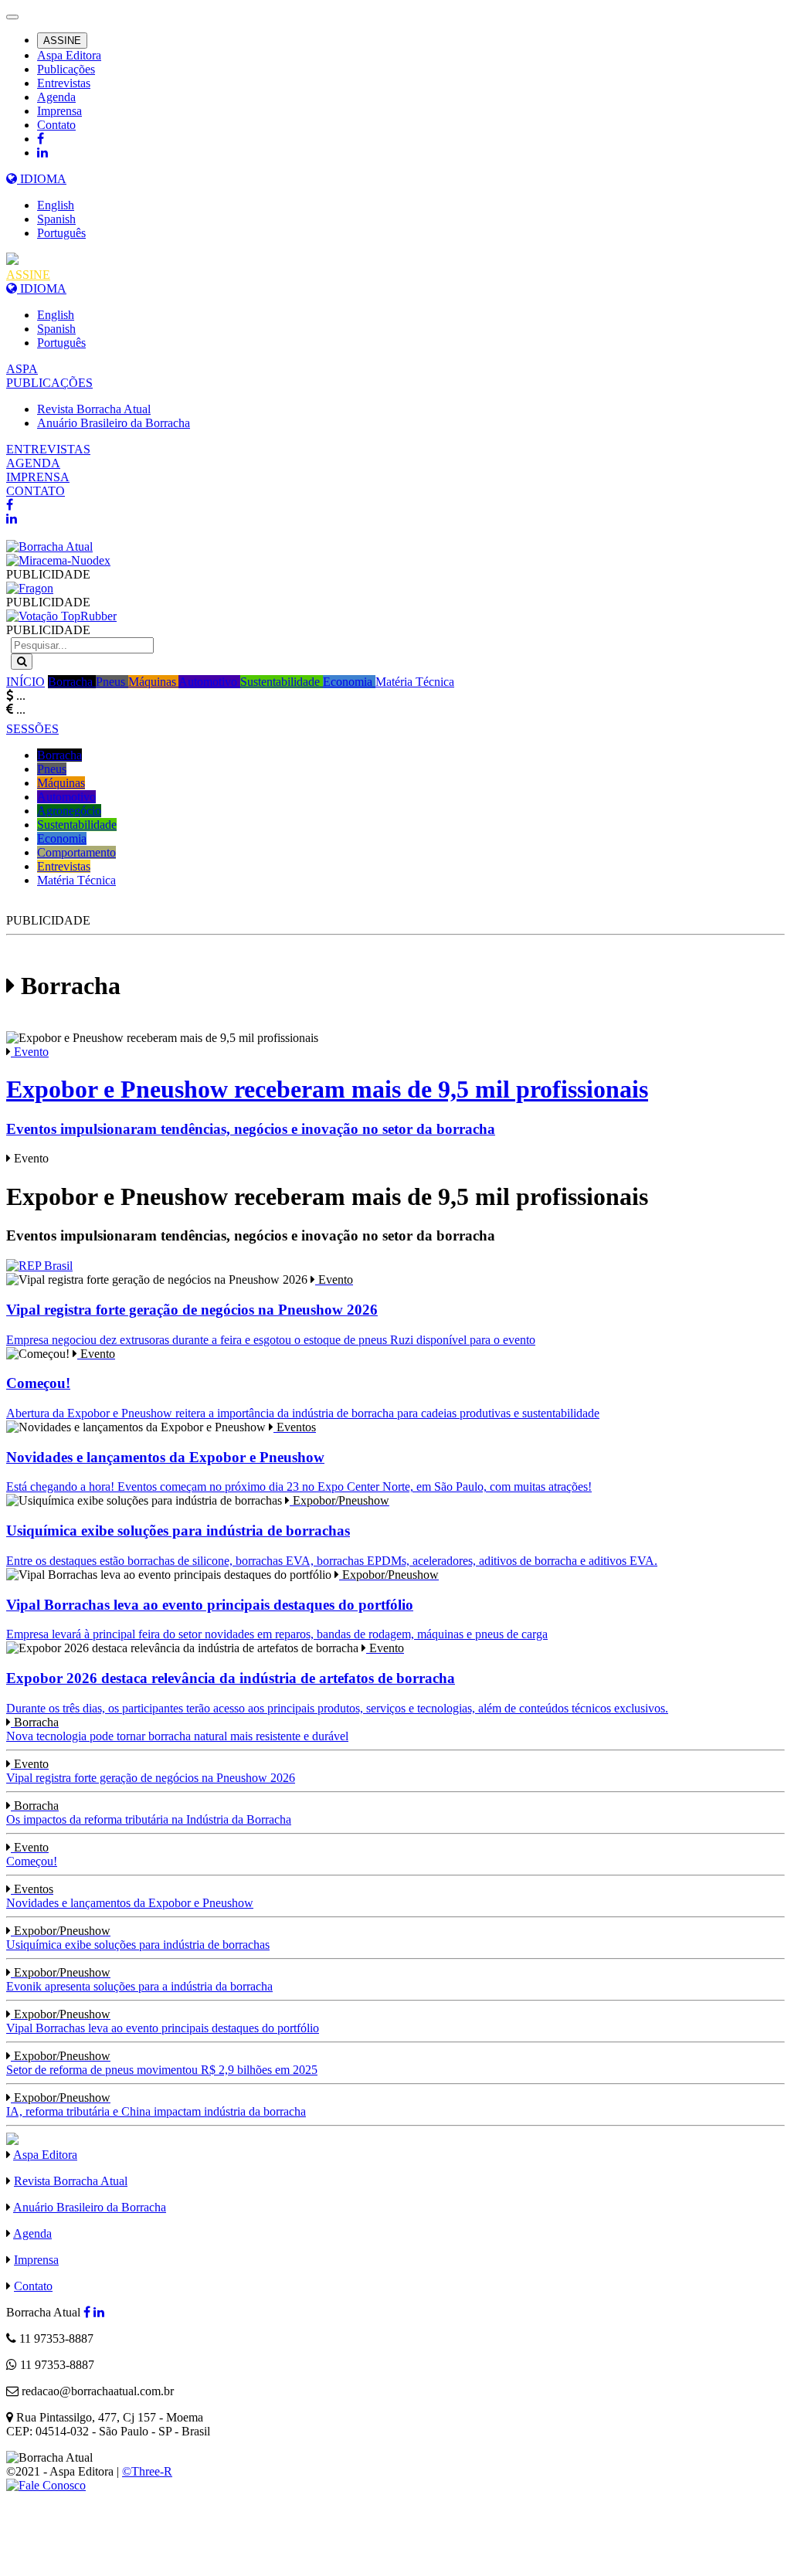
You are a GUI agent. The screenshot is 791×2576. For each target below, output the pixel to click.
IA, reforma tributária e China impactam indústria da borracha (156, 2104)
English (56, 205)
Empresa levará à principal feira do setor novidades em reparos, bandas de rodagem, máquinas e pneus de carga (277, 1604)
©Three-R (147, 2471)
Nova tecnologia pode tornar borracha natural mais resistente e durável (177, 1729)
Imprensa (59, 111)
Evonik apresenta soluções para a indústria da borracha (139, 1979)
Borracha (72, 682)
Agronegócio (69, 811)
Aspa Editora (69, 55)
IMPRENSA (38, 477)
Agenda (56, 97)
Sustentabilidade (282, 682)
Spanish (56, 219)
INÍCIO (25, 682)
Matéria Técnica (415, 682)
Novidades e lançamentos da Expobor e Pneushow (130, 1896)
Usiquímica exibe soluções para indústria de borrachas (138, 1938)
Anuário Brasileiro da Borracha (114, 423)
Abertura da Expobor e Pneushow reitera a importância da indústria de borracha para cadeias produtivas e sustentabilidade (303, 1383)
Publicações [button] (66, 69)
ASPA (22, 369)
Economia (349, 682)
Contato (56, 125)
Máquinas (153, 682)
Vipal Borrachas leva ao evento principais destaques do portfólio (163, 2021)
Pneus (112, 682)
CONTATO (36, 491)
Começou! (32, 1854)
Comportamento (76, 852)
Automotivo (209, 682)
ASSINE (62, 41)
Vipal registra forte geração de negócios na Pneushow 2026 (151, 1771)
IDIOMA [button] (42, 179)
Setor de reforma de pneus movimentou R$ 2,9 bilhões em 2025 (162, 2063)
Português (61, 233)
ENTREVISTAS (48, 449)
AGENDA (33, 463)
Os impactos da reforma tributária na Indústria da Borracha (149, 1812)
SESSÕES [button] (32, 729)
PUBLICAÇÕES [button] (49, 383)
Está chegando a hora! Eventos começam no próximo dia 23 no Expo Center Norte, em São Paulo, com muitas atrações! (299, 1457)
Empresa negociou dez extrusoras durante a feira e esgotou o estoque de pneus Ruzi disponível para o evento (271, 1309)
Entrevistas (64, 83)
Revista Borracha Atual (94, 409)
